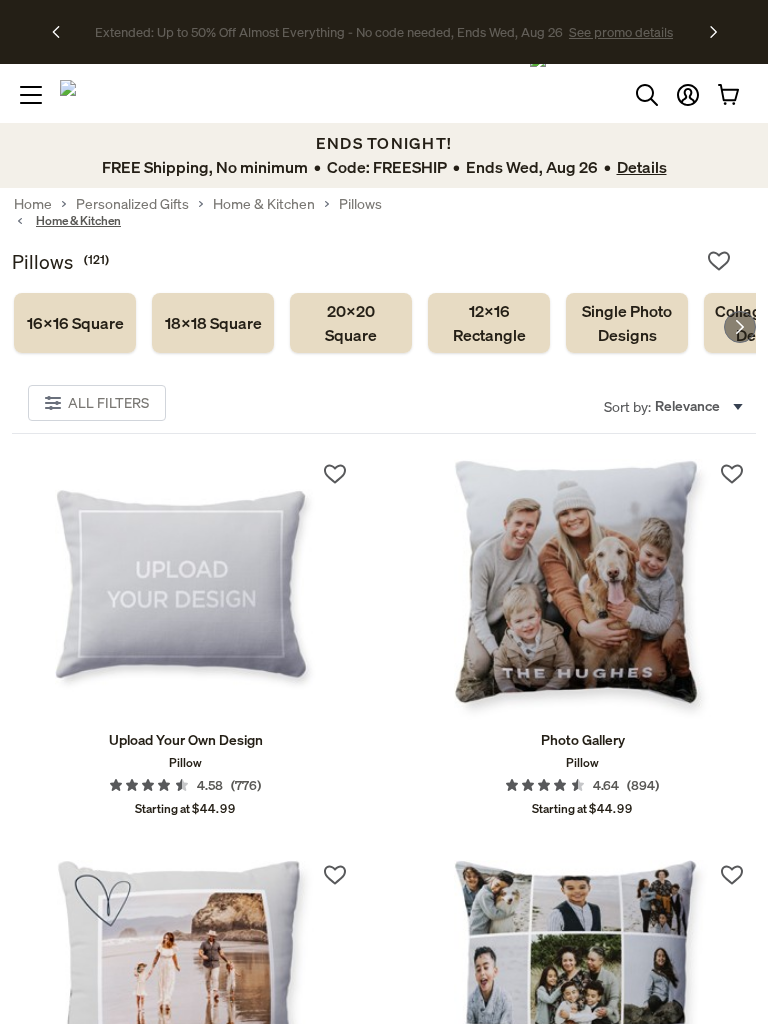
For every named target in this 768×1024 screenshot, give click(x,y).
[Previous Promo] (62, 32)
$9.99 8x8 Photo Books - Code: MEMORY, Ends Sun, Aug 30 (328, 32)
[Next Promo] (713, 32)
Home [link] (33, 204)
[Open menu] (31, 95)
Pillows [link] (360, 204)
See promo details (559, 32)
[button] (688, 95)
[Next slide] (740, 327)
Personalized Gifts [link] (132, 204)
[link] (75, 323)
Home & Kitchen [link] (264, 204)
